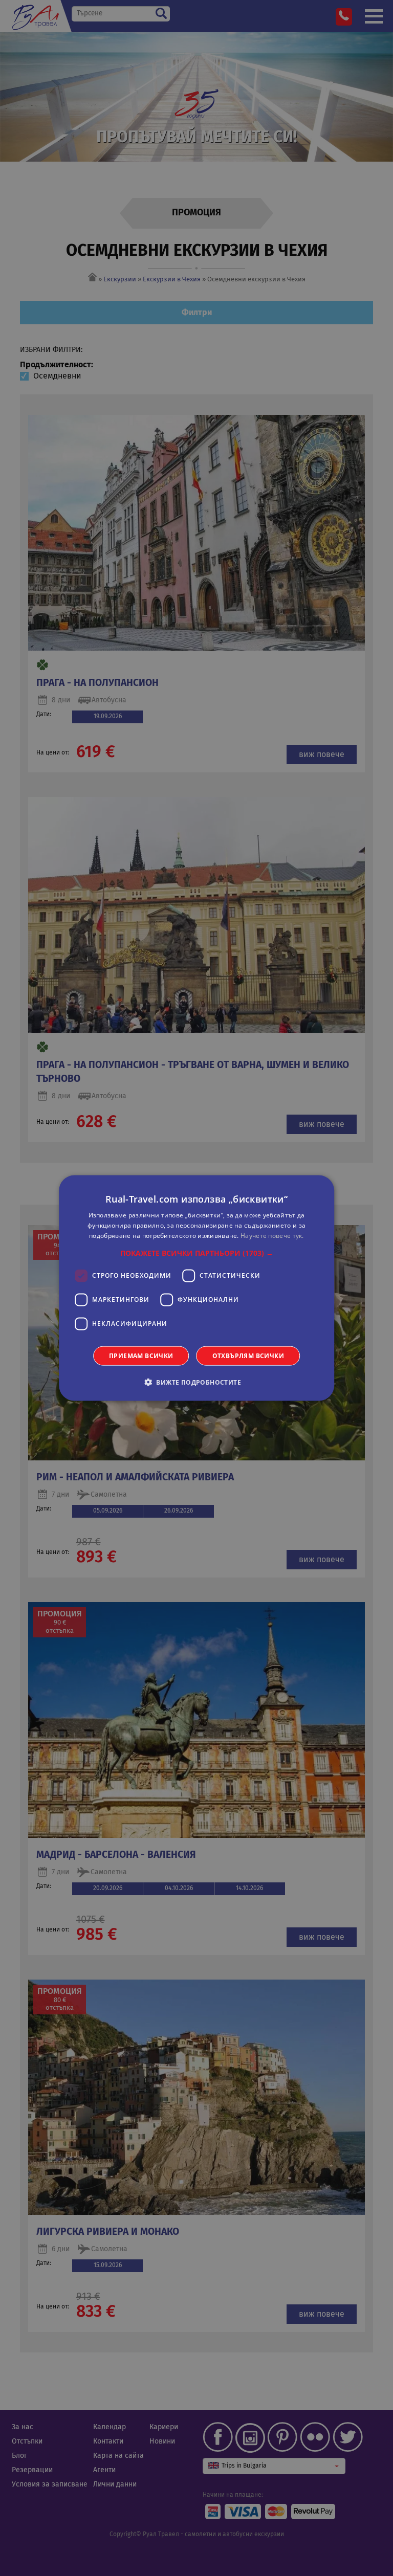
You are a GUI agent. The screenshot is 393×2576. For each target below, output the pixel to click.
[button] (197, 1253)
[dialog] (196, 1288)
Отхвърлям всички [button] (248, 1355)
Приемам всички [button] (141, 1355)
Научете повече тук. (272, 1236)
